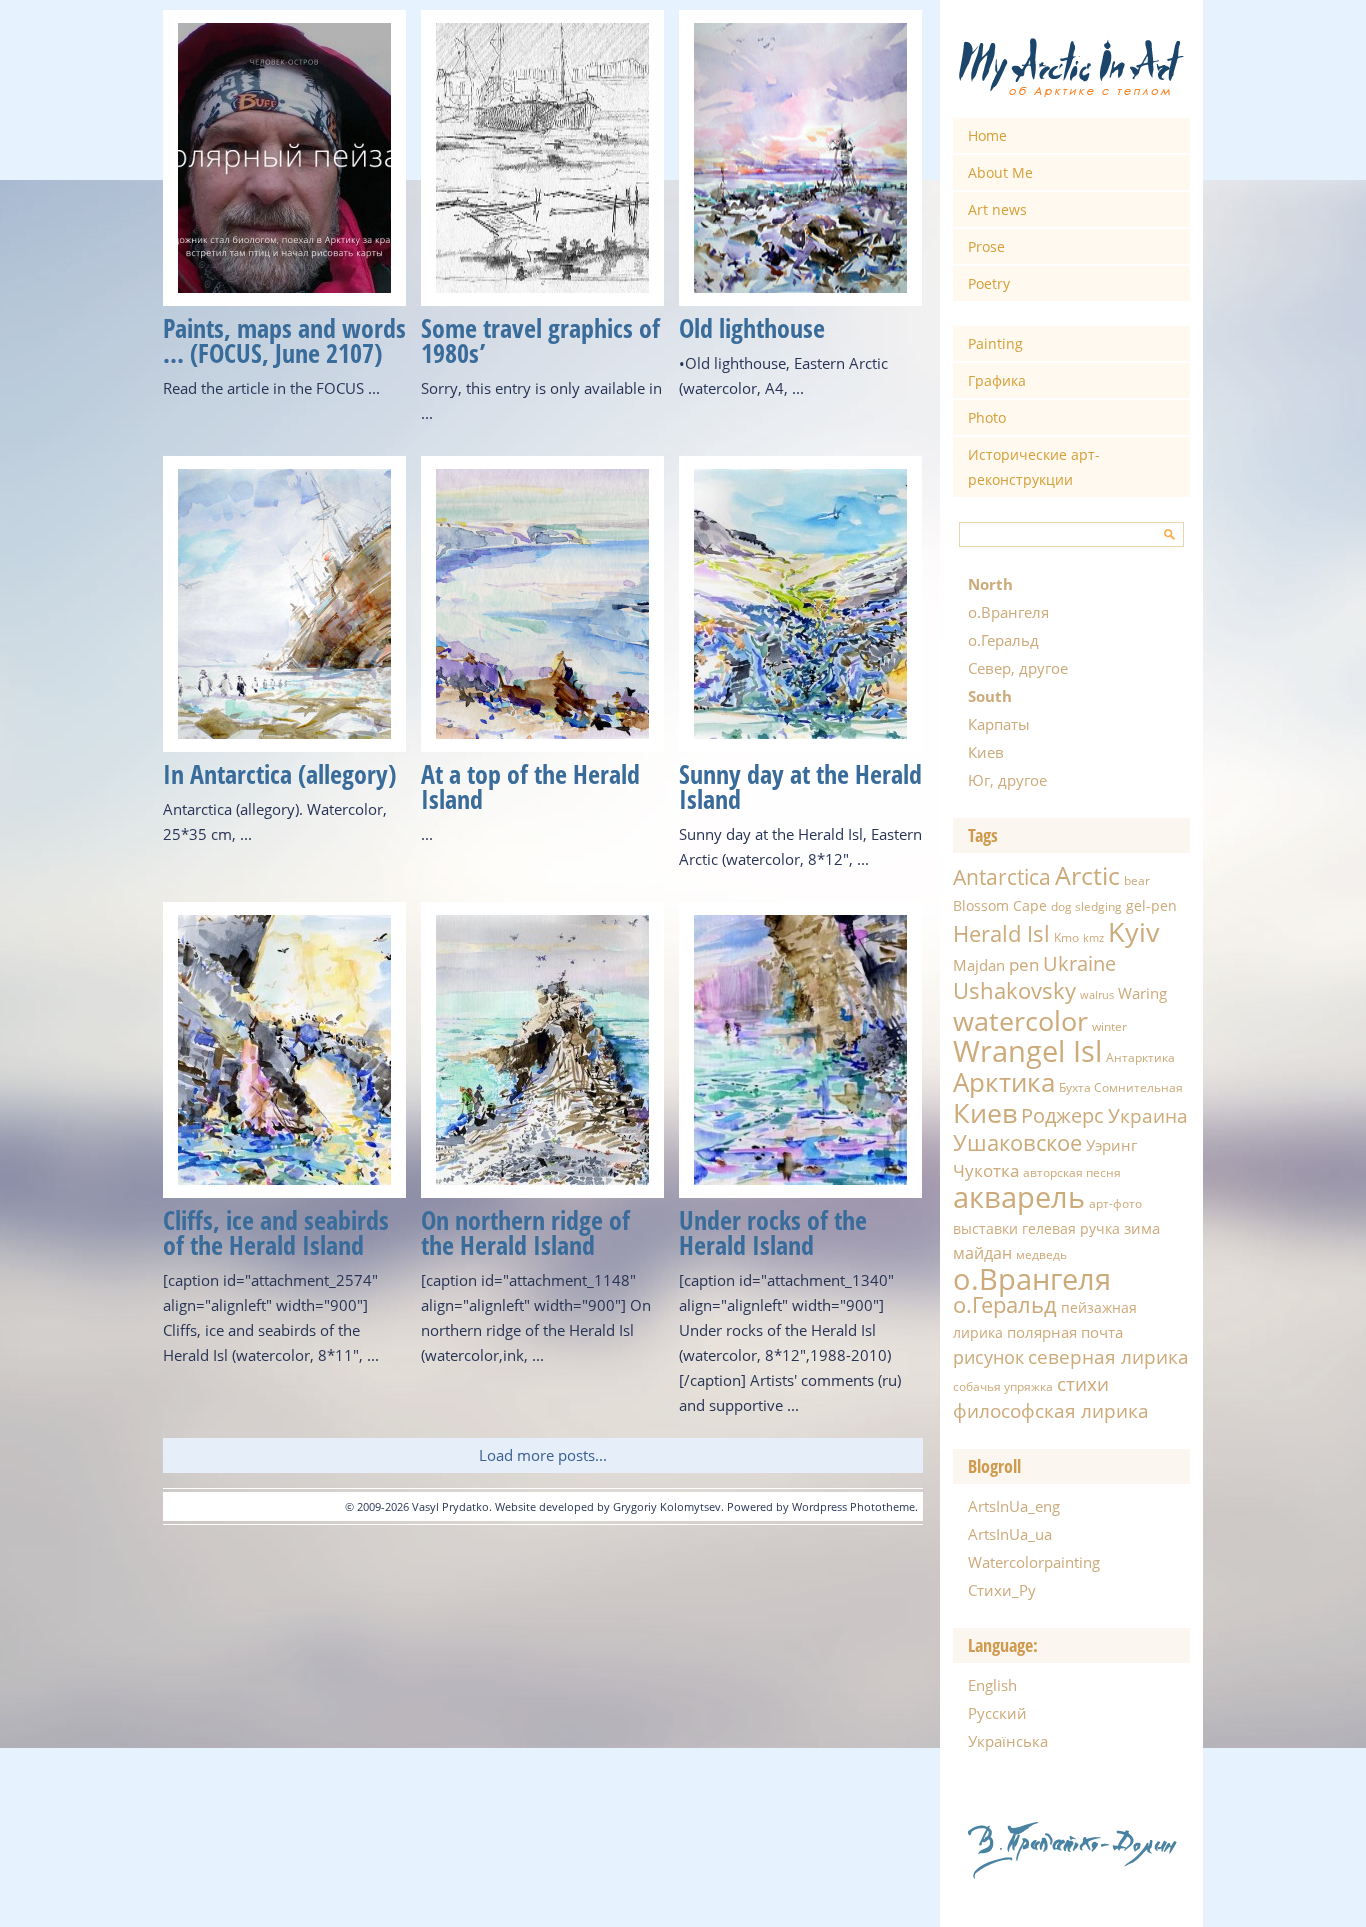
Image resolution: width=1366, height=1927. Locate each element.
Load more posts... (543, 1455)
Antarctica (1002, 876)
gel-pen (1151, 905)
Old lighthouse (752, 328)
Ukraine (1079, 963)
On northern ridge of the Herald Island (525, 1232)
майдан (982, 1253)
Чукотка (986, 1170)
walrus (1097, 995)
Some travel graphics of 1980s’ (540, 340)
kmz (1093, 938)
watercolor (1020, 1020)
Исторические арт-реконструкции (1034, 467)
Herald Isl (1001, 933)
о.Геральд (1003, 640)
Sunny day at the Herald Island (800, 786)
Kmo (1066, 937)
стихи (1083, 1383)
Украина (1148, 1116)
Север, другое (1018, 668)
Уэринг (1111, 1145)
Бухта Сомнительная (1121, 1087)
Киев (986, 752)
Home (987, 135)
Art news (997, 209)
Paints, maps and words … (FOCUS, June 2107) (284, 340)
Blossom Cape (1000, 905)
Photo (987, 417)
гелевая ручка (1071, 1228)
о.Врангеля (1008, 612)
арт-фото (1115, 1203)
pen (1024, 964)
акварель (1019, 1197)
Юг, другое (1007, 780)
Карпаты (999, 724)
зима (1142, 1228)
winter (1109, 1026)
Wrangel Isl (1027, 1051)
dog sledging (1086, 906)
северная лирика (1108, 1357)
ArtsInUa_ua (1010, 1534)
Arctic (1087, 875)
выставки (985, 1228)
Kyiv (1134, 931)
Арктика (1004, 1082)
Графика (997, 380)
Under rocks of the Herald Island (773, 1232)
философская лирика (1051, 1411)
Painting (995, 343)
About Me (1000, 172)
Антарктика (1140, 1057)
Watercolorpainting (1034, 1562)
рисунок (988, 1357)
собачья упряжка (1003, 1386)
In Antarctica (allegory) (279, 774)
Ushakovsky (1014, 990)
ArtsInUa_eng (1014, 1506)
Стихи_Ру (1002, 1590)
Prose (986, 246)
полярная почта (1065, 1332)
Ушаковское (1017, 1142)
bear (1137, 880)
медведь (1041, 1254)
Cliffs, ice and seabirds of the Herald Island (276, 1232)
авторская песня (1072, 1172)
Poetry (989, 283)
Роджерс (1062, 1115)
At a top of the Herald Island (530, 786)
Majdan (979, 965)
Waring (1142, 993)
